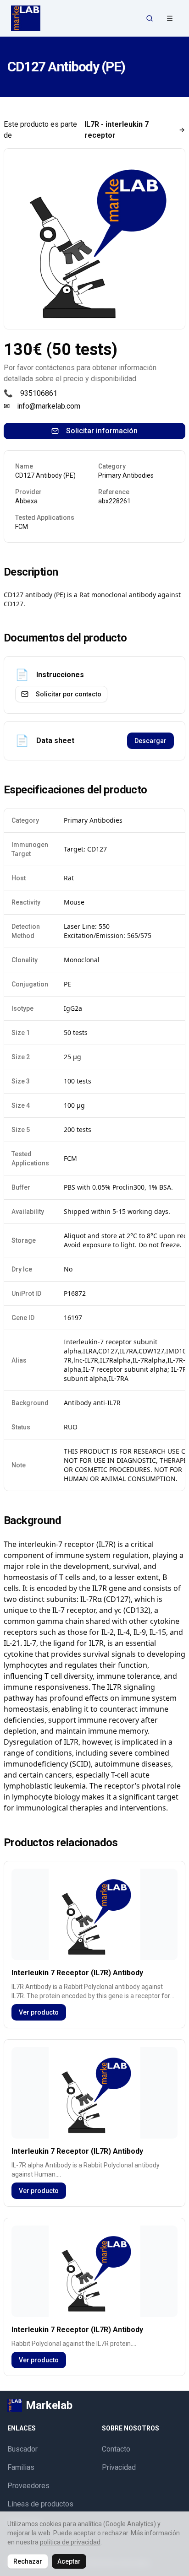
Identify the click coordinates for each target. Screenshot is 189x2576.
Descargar (150, 741)
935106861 (39, 393)
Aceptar (69, 2561)
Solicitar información (102, 431)
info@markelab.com (49, 406)
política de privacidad (70, 2542)
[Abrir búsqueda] (150, 18)
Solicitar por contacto (69, 694)
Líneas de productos (40, 2504)
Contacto (116, 2449)
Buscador (22, 2449)
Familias (21, 2467)
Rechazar (28, 2561)
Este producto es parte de (76, 130)
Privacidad (119, 2467)
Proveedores (28, 2486)
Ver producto (39, 2012)
